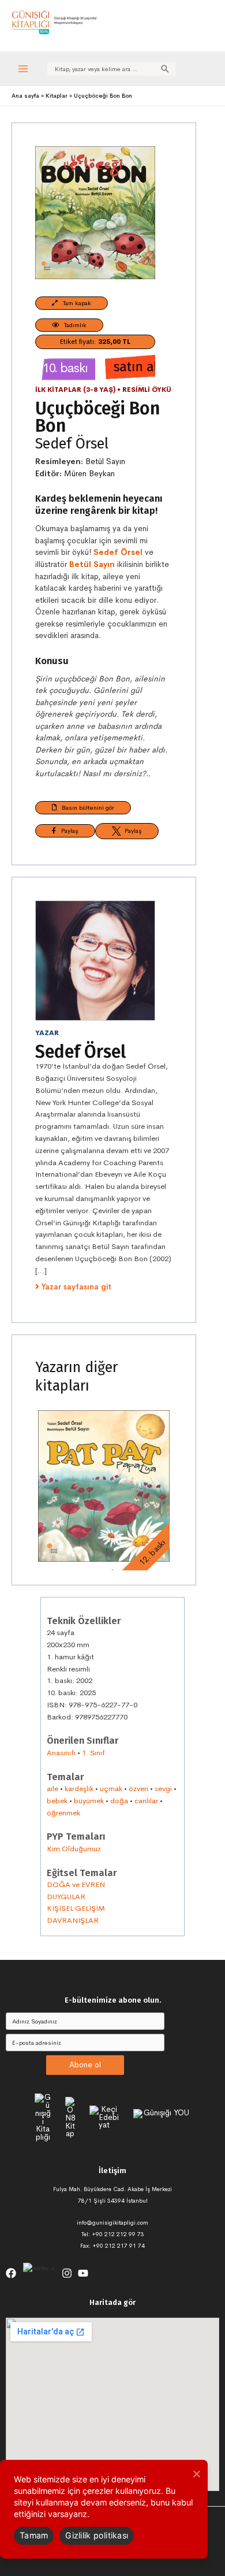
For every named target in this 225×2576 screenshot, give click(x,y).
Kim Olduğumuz (74, 1849)
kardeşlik (79, 1789)
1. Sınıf (93, 1753)
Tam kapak (74, 303)
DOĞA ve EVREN (76, 1884)
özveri (138, 1789)
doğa (119, 1801)
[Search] (165, 69)
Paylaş (67, 831)
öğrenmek (63, 1813)
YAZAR (47, 1033)
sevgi (163, 1789)
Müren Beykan (89, 474)
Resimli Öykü (147, 390)
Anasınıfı (61, 1753)
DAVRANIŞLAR (73, 1920)
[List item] (11, 2273)
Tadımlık (73, 325)
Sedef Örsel (72, 444)
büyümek (89, 1801)
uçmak (111, 1789)
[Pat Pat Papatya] (104, 1486)
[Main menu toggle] (23, 68)
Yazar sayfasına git (76, 1287)
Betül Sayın (105, 462)
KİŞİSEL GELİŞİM (76, 1908)
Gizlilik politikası (97, 2535)
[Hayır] (196, 2474)
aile (52, 1789)
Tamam (34, 2535)
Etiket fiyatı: (95, 342)
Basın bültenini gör (85, 807)
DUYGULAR (66, 1897)
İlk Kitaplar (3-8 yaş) (75, 390)
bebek (57, 1801)
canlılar (146, 1801)
